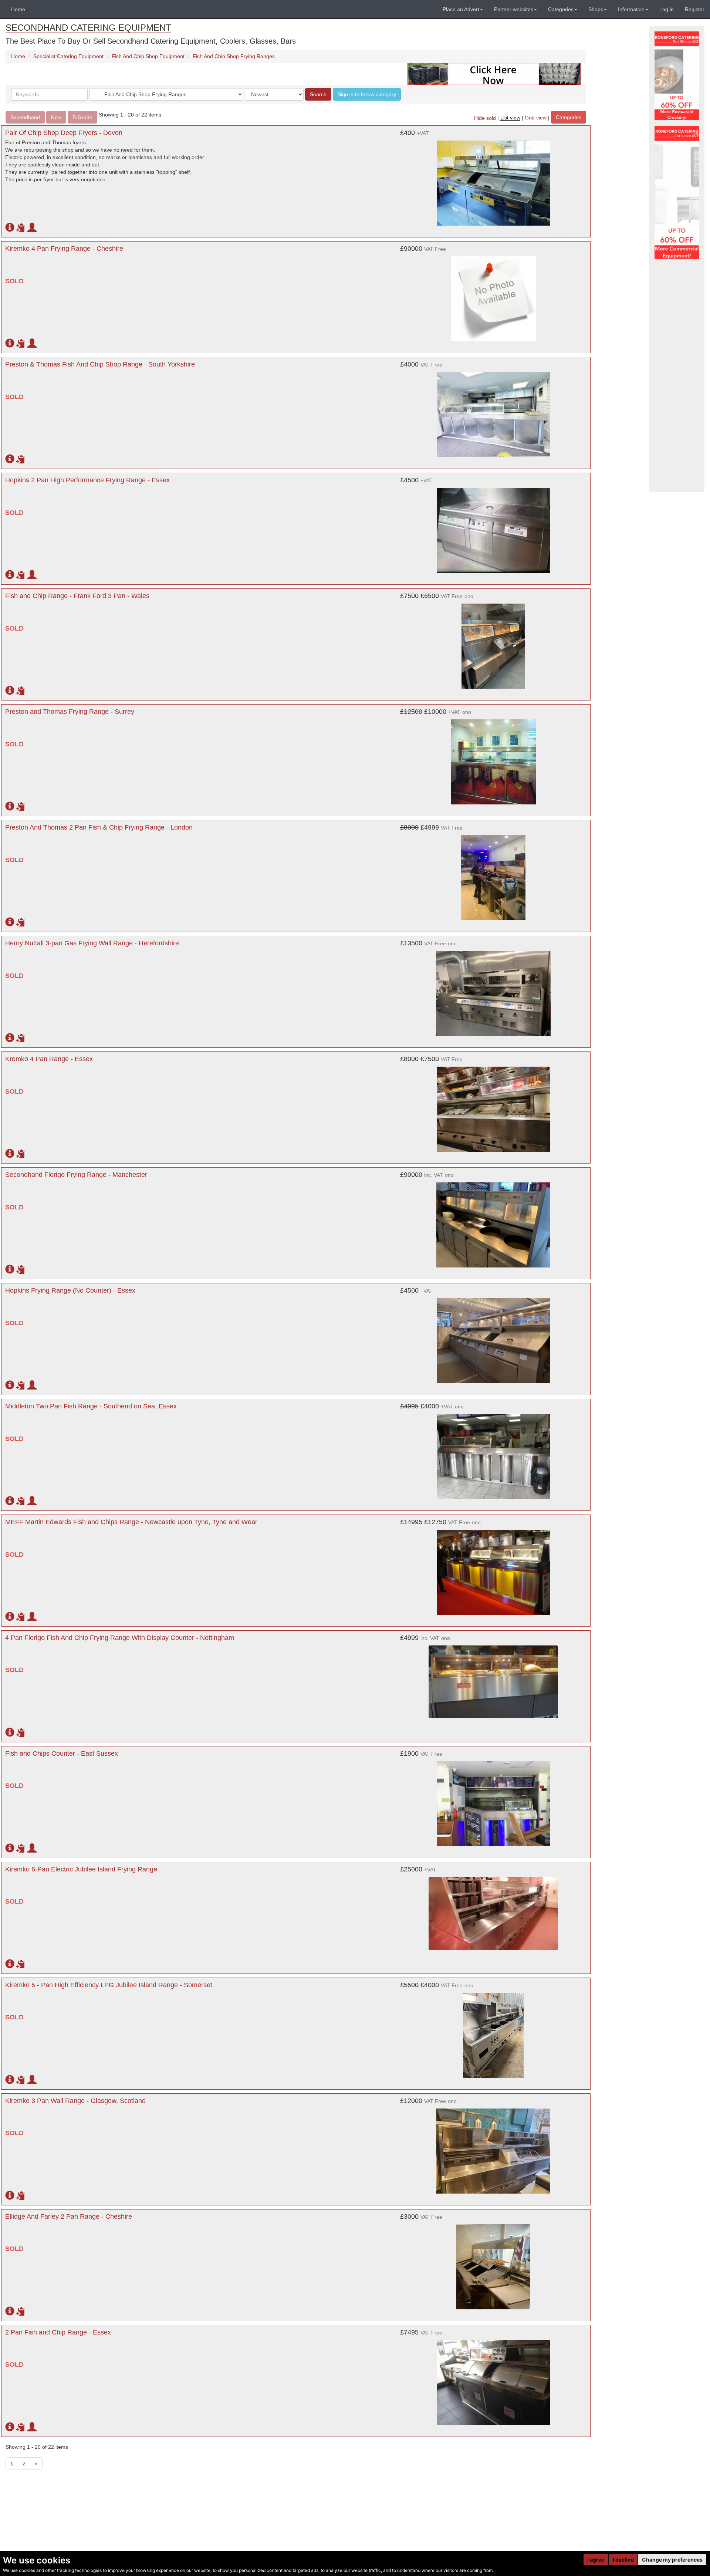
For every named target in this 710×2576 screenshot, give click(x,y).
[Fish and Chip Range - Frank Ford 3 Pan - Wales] (493, 642)
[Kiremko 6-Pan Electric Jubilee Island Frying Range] (493, 1910)
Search (318, 94)
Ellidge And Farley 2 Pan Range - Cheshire (69, 2217)
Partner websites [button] (514, 9)
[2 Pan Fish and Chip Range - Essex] (493, 2379)
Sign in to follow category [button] (367, 94)
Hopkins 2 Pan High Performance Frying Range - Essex (87, 480)
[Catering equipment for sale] (494, 74)
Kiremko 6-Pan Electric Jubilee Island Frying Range (81, 1869)
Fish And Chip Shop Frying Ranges (234, 56)
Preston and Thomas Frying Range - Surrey (70, 712)
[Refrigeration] (677, 192)
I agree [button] (596, 2560)
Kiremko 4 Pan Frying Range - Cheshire (64, 249)
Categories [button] (561, 9)
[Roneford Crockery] (677, 76)
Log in (667, 9)
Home (18, 9)
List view (510, 118)
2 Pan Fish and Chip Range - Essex (58, 2332)
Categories (569, 117)
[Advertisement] (677, 375)
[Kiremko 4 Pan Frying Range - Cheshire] (493, 295)
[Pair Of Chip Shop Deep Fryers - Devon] (493, 179)
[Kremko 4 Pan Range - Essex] (493, 1105)
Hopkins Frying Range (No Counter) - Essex (70, 1290)
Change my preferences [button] (672, 2560)
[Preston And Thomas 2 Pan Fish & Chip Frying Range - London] (493, 874)
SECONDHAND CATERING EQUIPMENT (88, 28)
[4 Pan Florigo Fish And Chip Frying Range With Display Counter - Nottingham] (493, 1678)
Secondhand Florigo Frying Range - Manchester (76, 1175)
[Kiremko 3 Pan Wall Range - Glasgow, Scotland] (493, 2147)
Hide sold (485, 118)
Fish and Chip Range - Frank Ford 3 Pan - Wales (77, 596)
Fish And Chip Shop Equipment (148, 56)
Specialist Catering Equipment (68, 56)
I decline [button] (623, 2560)
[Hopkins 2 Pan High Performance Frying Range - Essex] (493, 527)
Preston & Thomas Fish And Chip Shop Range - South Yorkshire (100, 364)
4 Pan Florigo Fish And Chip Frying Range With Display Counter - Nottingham (120, 1638)
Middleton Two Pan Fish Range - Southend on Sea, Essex (91, 1406)
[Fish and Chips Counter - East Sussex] (493, 1800)
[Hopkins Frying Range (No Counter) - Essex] (493, 1337)
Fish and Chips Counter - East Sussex (62, 1753)
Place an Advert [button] (461, 9)
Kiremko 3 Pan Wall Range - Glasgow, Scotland (75, 2101)
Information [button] (631, 9)
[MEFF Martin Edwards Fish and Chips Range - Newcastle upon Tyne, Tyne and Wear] (493, 1569)
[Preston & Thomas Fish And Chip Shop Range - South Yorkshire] (493, 411)
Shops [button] (596, 9)
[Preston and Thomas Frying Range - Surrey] (493, 758)
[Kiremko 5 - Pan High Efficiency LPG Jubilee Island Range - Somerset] (493, 2032)
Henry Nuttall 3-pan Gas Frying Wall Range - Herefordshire (92, 943)
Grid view (536, 118)
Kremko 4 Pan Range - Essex (49, 1059)
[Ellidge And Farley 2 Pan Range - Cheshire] (493, 2263)
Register (695, 9)
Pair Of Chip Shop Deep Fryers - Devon (64, 133)
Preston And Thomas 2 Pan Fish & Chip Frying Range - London (99, 827)
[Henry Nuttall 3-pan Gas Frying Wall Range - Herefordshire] (493, 990)
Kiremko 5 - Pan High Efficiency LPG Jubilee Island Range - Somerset (109, 1985)
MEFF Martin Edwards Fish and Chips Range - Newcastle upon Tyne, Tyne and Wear (131, 1522)
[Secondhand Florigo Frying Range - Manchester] (493, 1221)
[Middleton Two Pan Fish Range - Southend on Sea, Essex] (493, 1453)
